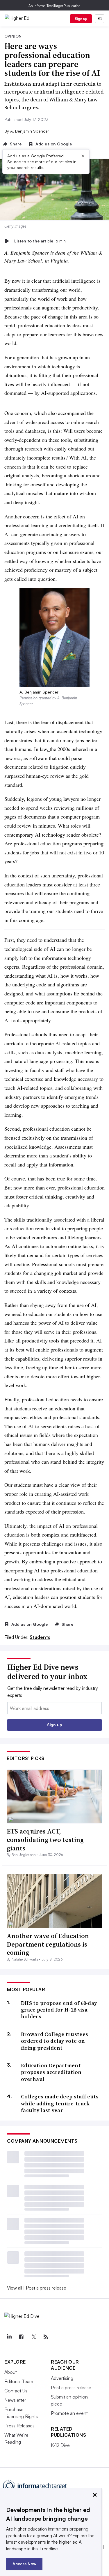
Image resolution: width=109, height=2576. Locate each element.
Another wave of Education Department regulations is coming (48, 1944)
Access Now (24, 2564)
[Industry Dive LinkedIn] (9, 2337)
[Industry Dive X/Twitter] (33, 2337)
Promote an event (69, 2413)
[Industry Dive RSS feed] (46, 2337)
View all (15, 2288)
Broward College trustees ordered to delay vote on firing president (54, 2041)
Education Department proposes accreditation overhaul (51, 2072)
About (11, 2372)
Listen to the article (40, 241)
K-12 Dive (60, 2445)
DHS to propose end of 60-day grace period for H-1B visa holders (59, 2010)
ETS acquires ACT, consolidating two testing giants (45, 1839)
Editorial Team (19, 2381)
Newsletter (15, 2400)
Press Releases (19, 2426)
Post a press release (46, 2288)
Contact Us (16, 2391)
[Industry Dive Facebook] (21, 2337)
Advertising (62, 2378)
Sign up (81, 19)
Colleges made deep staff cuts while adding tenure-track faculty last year (60, 2103)
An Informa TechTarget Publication (54, 6)
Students (40, 1637)
